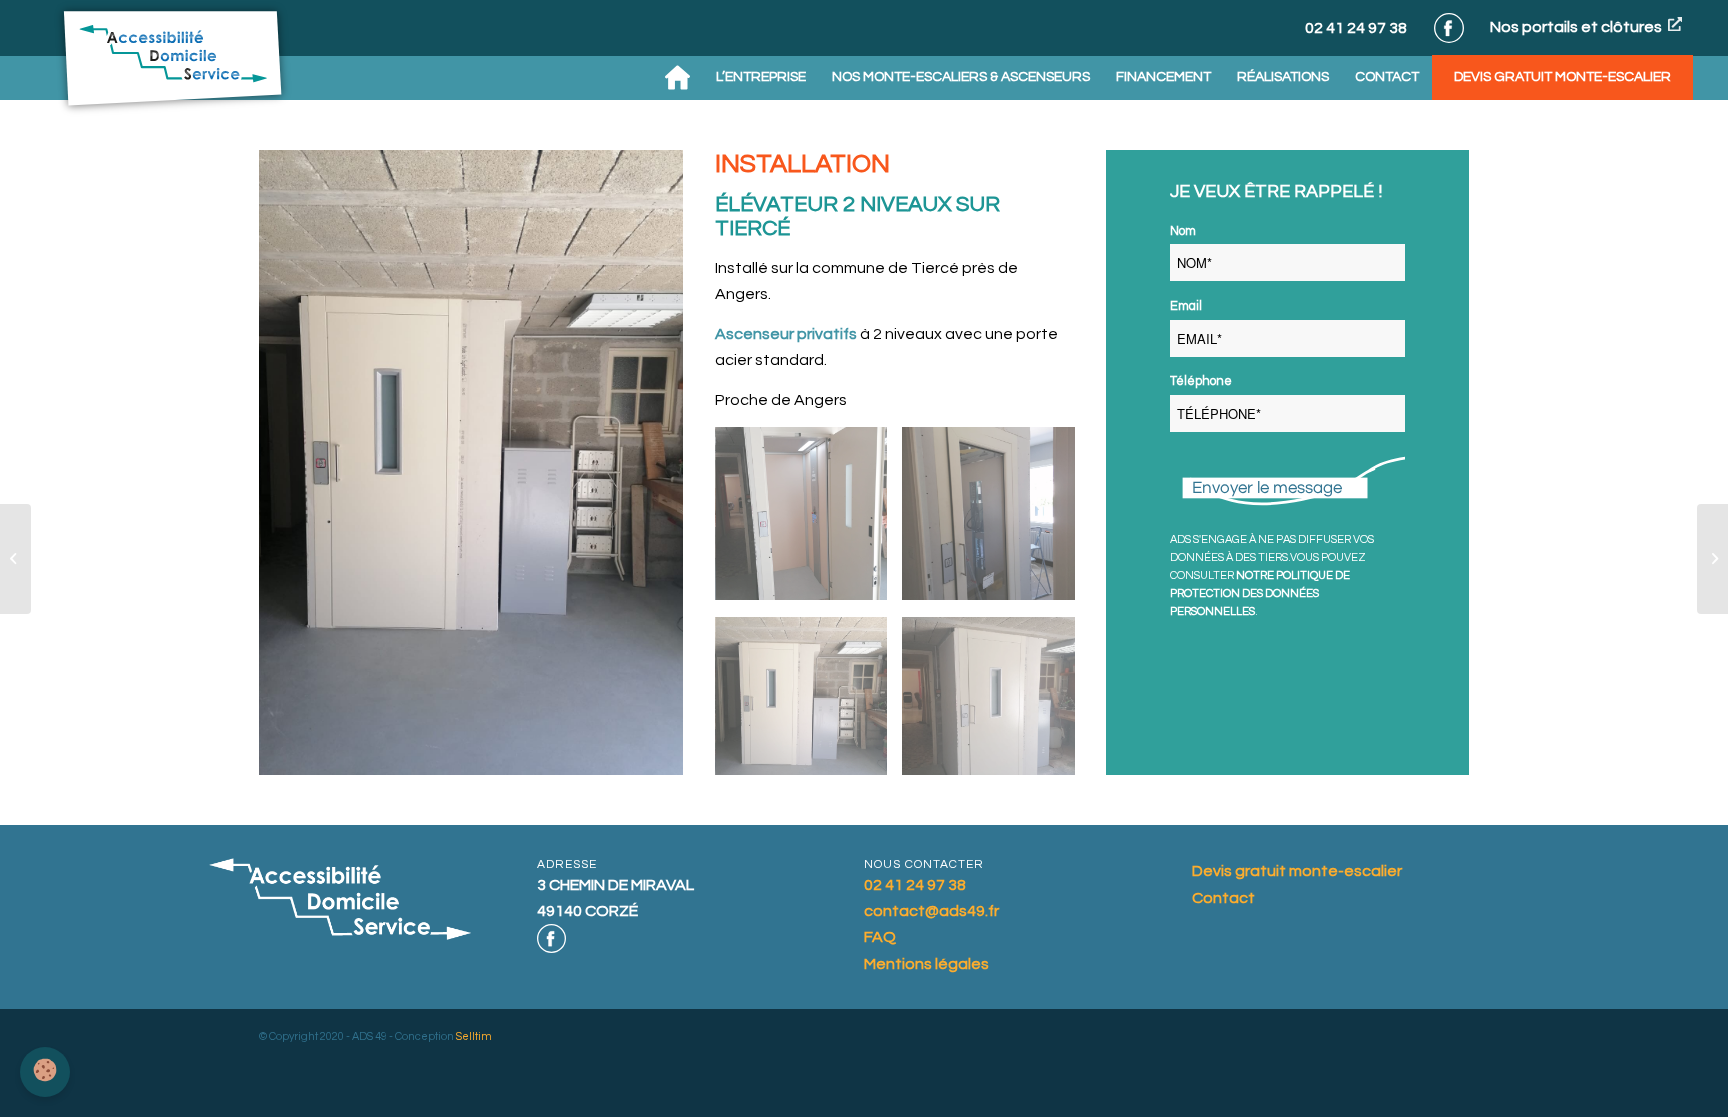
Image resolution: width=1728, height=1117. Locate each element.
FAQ (880, 937)
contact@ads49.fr (931, 911)
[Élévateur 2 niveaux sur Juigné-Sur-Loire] (1712, 559)
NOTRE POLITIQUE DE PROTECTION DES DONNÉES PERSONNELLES (1260, 593)
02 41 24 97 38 (1356, 28)
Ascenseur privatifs (786, 334)
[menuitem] (677, 77)
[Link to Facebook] (551, 939)
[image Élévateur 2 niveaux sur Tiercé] (809, 521)
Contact (1223, 898)
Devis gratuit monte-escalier (1297, 871)
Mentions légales (926, 964)
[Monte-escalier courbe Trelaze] (15, 559)
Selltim (474, 1036)
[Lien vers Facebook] (1449, 28)
